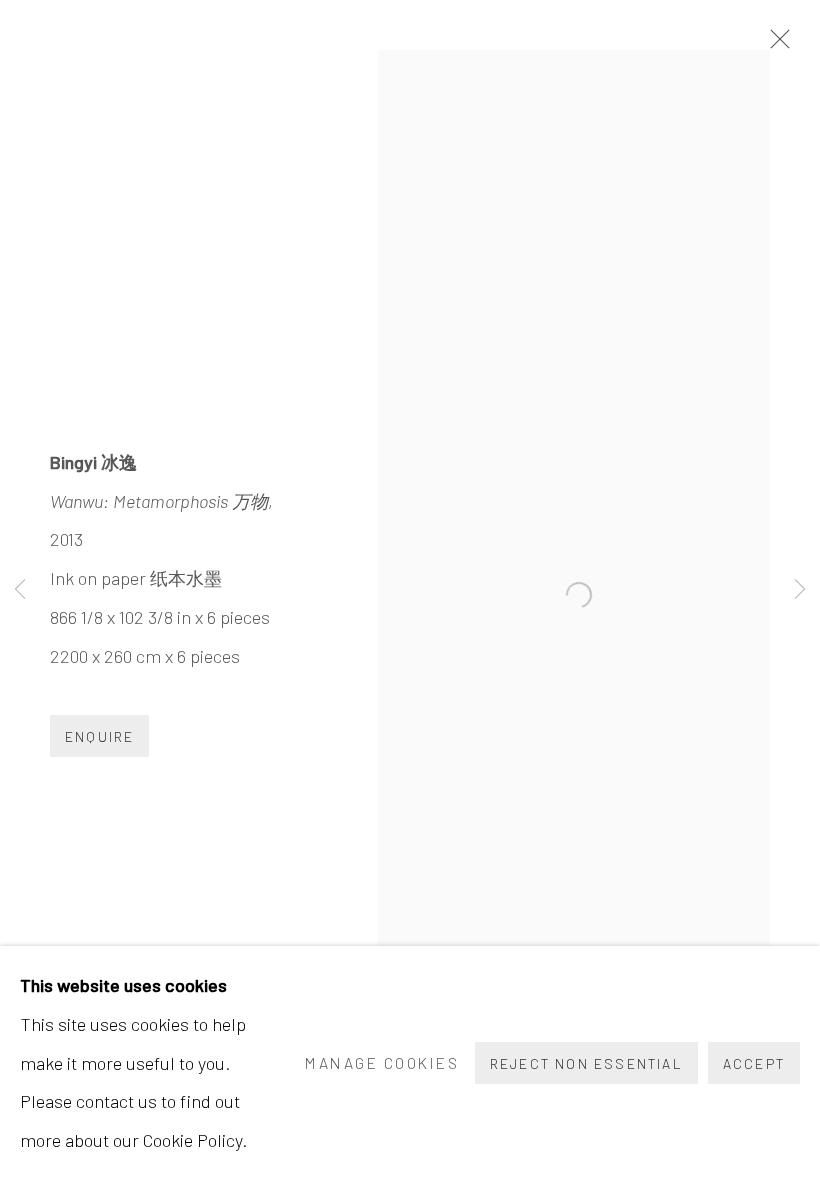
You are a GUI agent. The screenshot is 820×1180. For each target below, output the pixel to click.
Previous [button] (20, 590)
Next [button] (800, 590)
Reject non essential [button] (586, 1063)
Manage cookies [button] (382, 1062)
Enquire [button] (99, 736)
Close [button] (775, 45)
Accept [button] (754, 1063)
